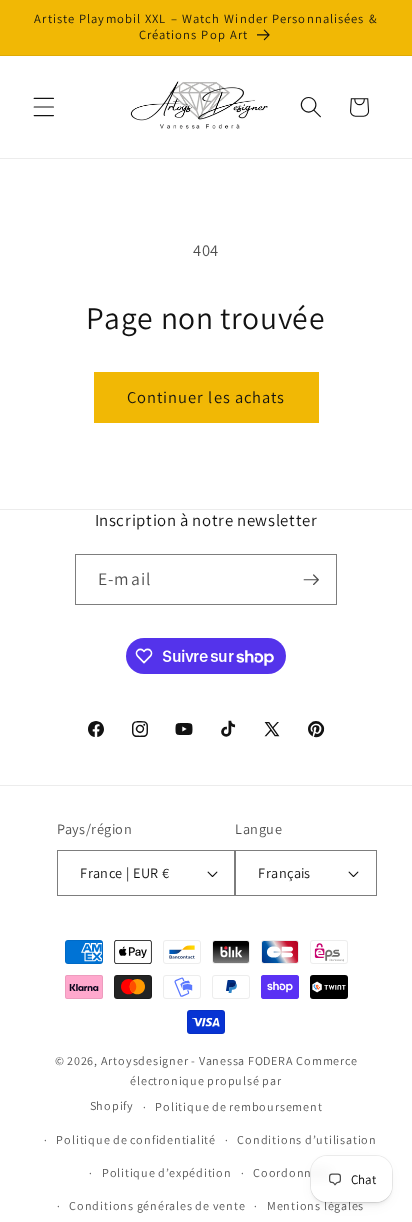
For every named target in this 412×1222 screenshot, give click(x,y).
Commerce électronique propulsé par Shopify (224, 1083)
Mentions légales (315, 1205)
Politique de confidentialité (136, 1139)
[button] (44, 107)
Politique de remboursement (238, 1106)
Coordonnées (292, 1172)
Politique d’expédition (167, 1172)
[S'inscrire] (311, 580)
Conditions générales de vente (157, 1205)
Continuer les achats (206, 397)
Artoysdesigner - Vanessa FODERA (197, 1060)
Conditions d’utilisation (306, 1139)
